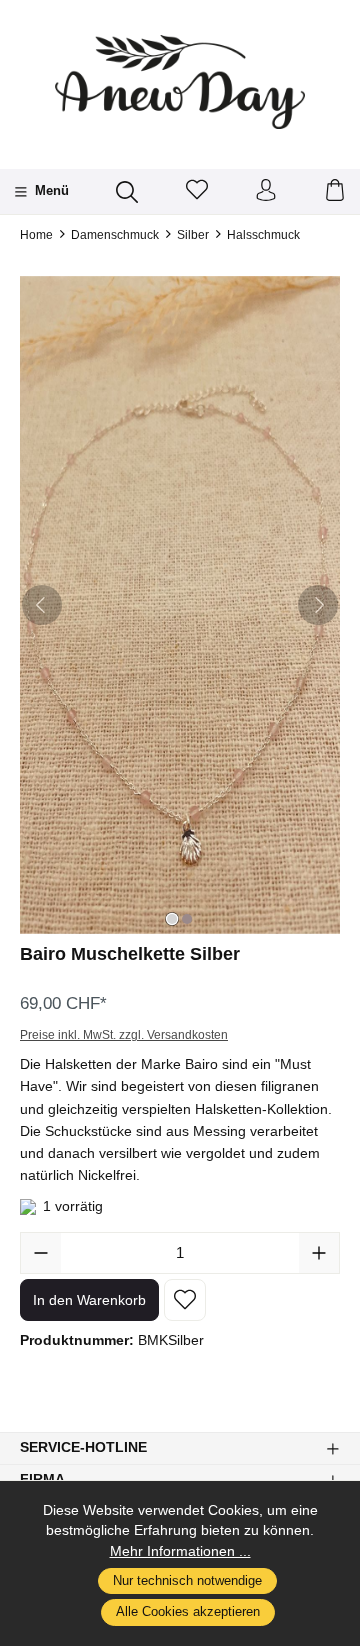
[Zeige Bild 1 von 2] (172, 919)
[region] (180, 605)
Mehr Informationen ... (180, 1551)
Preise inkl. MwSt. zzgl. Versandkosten (124, 1035)
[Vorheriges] (42, 605)
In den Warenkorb (89, 1300)
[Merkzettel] (197, 191)
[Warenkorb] (335, 191)
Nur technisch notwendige (187, 1581)
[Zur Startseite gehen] (180, 82)
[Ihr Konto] (266, 191)
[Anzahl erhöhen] (319, 1253)
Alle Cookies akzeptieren (188, 1612)
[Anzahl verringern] (41, 1253)
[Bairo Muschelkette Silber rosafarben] (180, 605)
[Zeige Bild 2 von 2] (187, 919)
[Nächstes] (318, 605)
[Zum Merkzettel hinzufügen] (185, 1300)
